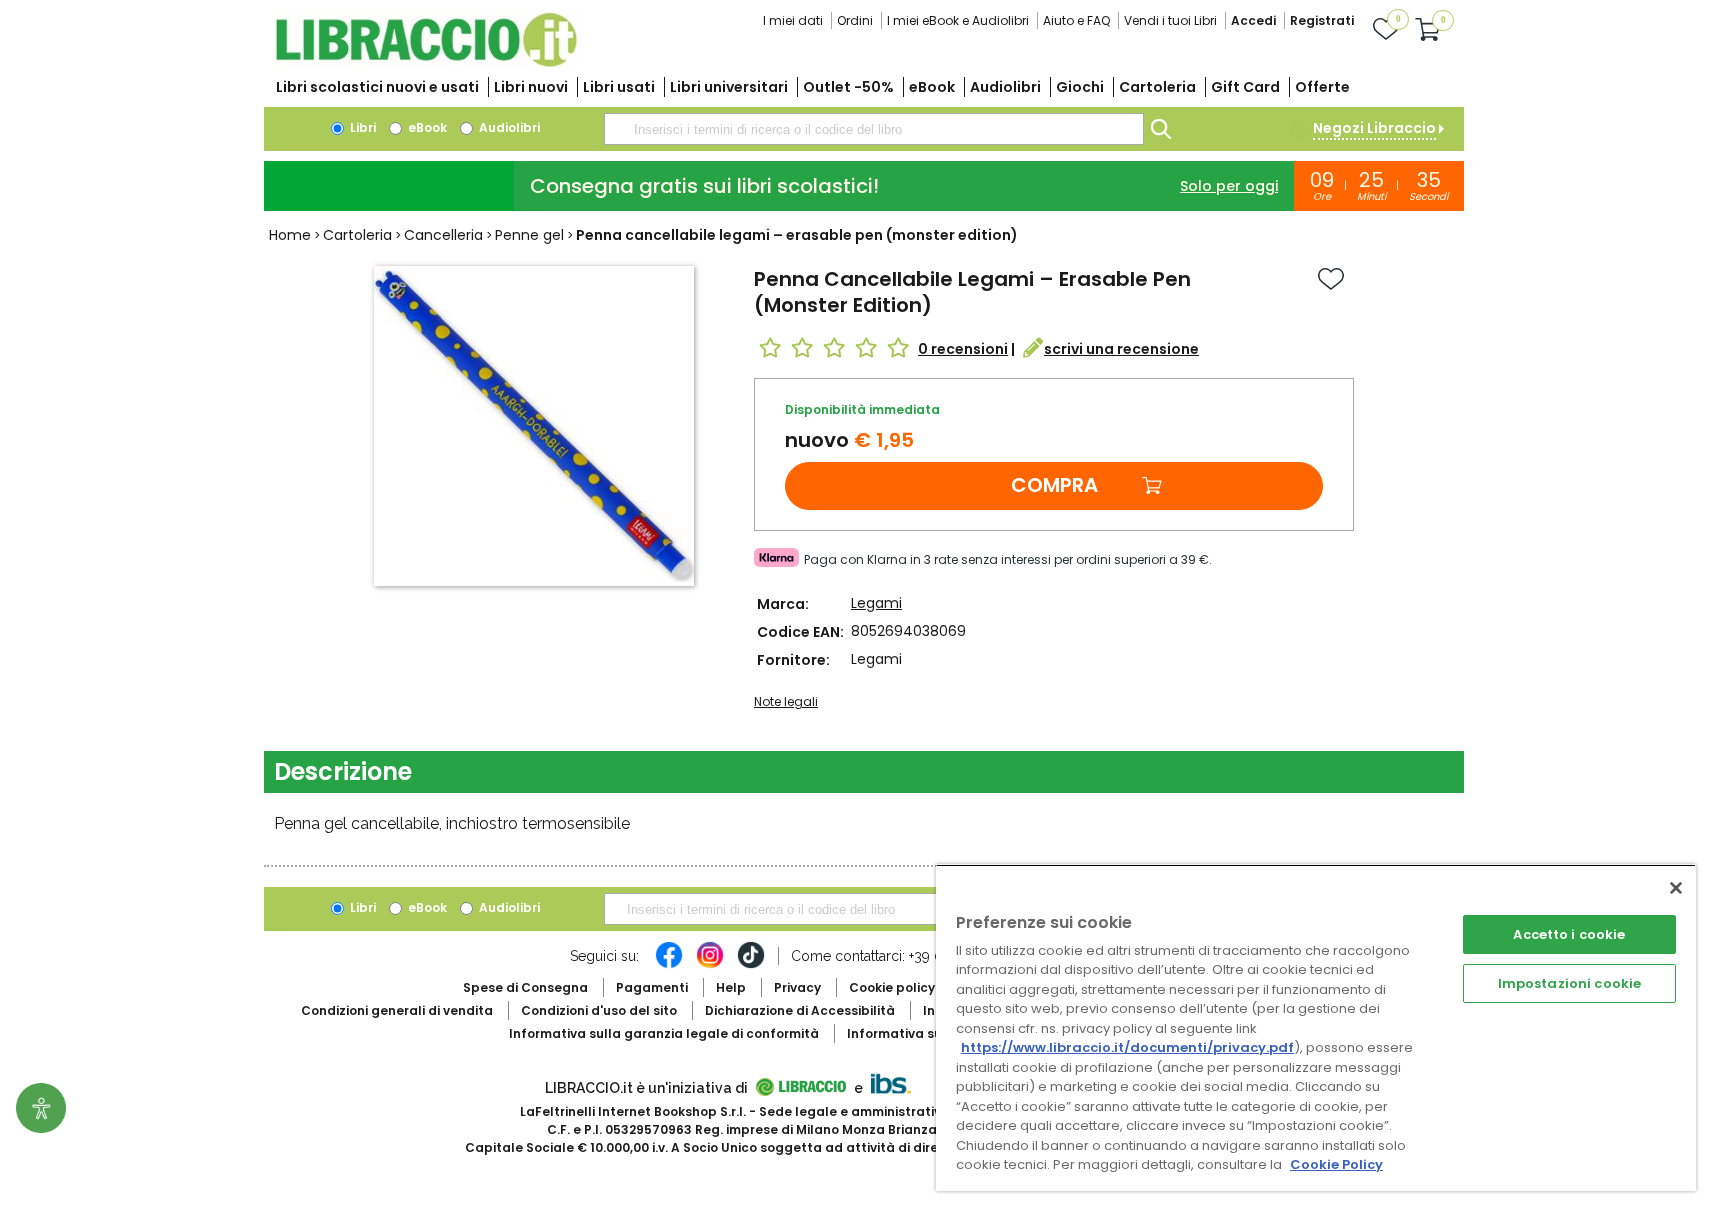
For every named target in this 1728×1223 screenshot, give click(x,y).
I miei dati (793, 20)
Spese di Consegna (525, 987)
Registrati (1322, 20)
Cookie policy (892, 987)
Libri (361, 127)
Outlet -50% (848, 87)
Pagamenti (652, 987)
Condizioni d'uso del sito (599, 1010)
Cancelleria (443, 235)
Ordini (855, 20)
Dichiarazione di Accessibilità (800, 1010)
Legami (876, 603)
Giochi (1080, 87)
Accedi (1253, 20)
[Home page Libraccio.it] (426, 62)
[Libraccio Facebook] (669, 965)
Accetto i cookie (1569, 934)
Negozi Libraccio (1374, 128)
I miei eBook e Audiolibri (958, 20)
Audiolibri (1005, 87)
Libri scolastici (377, 87)
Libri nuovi (531, 87)
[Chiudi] (1676, 888)
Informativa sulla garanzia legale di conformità (664, 1033)
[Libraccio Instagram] (710, 965)
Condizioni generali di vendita (397, 1010)
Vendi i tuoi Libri (1170, 20)
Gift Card (1245, 87)
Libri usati (619, 87)
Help (731, 987)
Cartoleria (1157, 87)
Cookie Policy (1336, 1164)
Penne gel (529, 235)
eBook (932, 87)
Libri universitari (729, 87)
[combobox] (874, 129)
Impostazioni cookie (1569, 983)
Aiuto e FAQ (1076, 20)
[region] (1316, 1027)
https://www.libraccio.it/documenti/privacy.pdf (1127, 1047)
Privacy (797, 987)
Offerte (1322, 87)
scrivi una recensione (1121, 349)
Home (290, 235)
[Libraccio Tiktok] (751, 965)
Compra (1054, 485)
